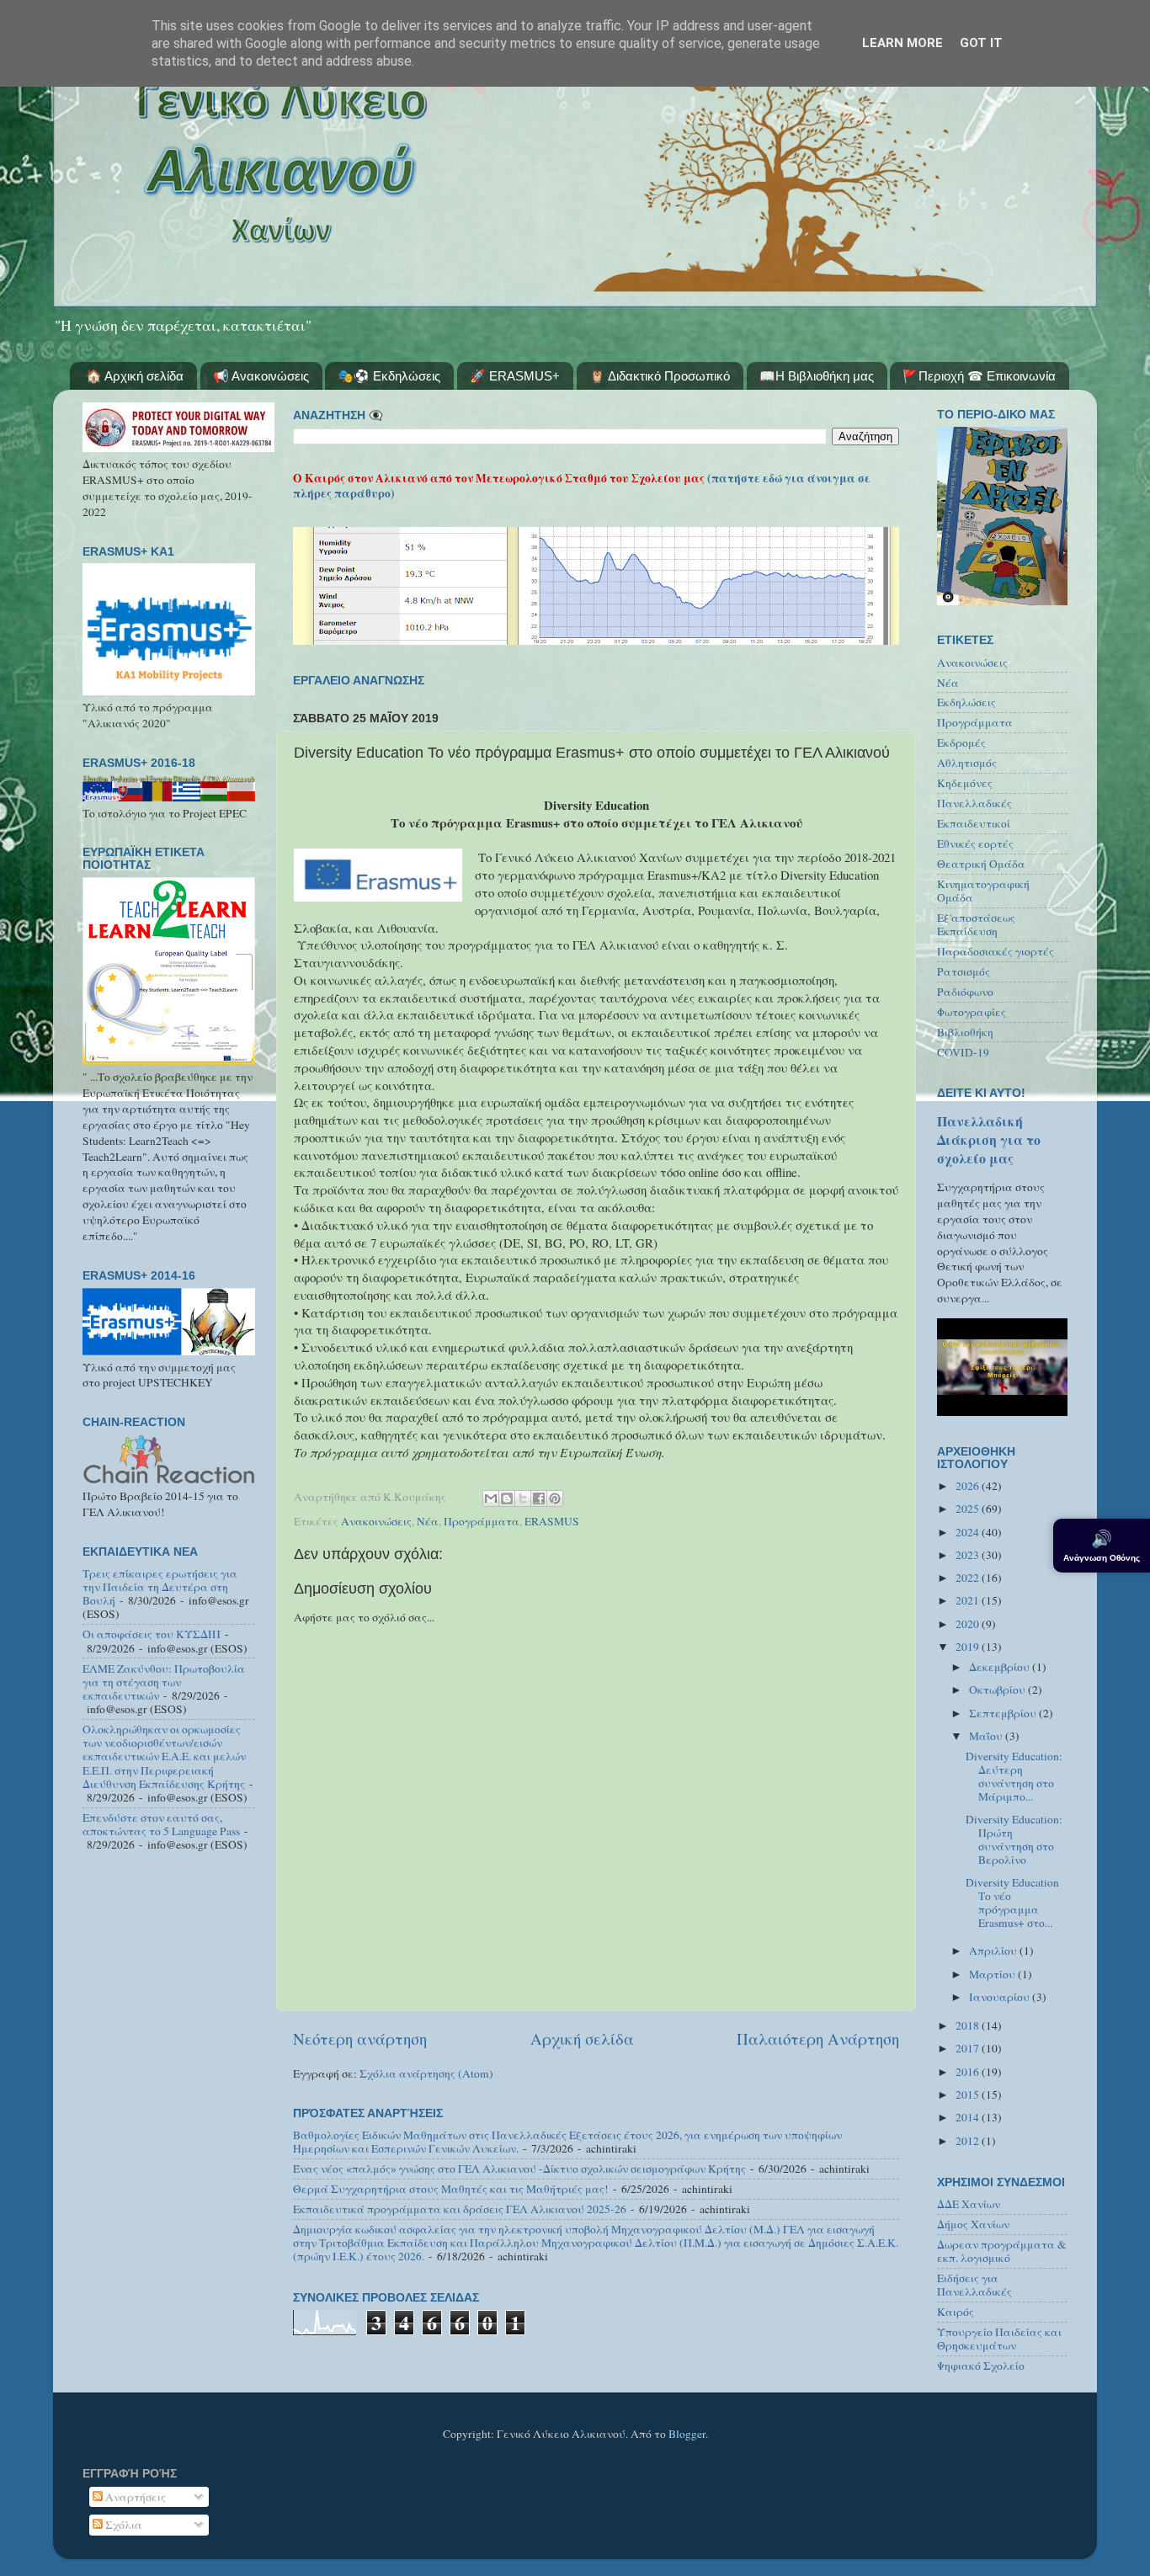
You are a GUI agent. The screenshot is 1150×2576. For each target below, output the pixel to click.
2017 (969, 2048)
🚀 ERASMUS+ (515, 376)
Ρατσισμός (964, 971)
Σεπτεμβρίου (1004, 1713)
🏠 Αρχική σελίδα (135, 376)
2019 (969, 1647)
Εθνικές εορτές (975, 844)
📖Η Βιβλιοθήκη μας (817, 376)
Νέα (428, 1521)
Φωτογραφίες (972, 1012)
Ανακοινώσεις (376, 1521)
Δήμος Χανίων (973, 2224)
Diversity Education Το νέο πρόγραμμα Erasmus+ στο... (1012, 1903)
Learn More (902, 43)
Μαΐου (987, 1736)
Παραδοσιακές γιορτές (996, 951)
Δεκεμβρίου (1001, 1667)
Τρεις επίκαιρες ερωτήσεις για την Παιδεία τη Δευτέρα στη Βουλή (160, 1587)
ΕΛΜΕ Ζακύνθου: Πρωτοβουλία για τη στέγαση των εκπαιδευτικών (164, 1682)
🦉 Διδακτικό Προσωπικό (660, 376)
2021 (969, 1600)
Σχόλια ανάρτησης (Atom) (426, 2073)
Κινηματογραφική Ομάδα (983, 891)
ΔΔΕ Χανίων (969, 2204)
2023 (969, 1555)
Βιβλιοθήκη (965, 1032)
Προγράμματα (482, 1521)
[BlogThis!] (507, 1498)
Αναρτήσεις (134, 2497)
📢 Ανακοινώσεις (261, 376)
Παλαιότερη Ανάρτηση (818, 2038)
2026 (969, 1486)
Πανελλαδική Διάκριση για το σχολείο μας (989, 1139)
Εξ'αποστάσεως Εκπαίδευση (976, 924)
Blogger (687, 2434)
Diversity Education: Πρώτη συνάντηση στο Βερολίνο (1014, 1840)
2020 (969, 1624)
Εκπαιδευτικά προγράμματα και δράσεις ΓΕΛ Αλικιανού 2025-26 (460, 2209)
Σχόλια (122, 2525)
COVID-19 (963, 1052)
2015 (969, 2094)
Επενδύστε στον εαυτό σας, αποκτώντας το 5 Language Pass (161, 1824)
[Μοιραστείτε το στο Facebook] (539, 1498)
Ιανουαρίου (1001, 1997)
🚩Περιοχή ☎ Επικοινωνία (979, 376)
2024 (969, 1532)
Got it (981, 43)
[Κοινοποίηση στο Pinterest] (555, 1498)
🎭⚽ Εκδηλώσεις (389, 376)
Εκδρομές (961, 742)
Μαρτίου (993, 1974)
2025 (969, 1509)
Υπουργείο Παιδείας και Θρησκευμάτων (999, 2339)
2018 (969, 2025)
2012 (969, 2141)
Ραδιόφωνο (965, 992)
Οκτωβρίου (998, 1690)
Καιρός (956, 2312)
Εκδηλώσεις (966, 702)
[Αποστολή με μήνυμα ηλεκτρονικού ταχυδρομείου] (491, 1498)
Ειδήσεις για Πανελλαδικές (974, 2285)
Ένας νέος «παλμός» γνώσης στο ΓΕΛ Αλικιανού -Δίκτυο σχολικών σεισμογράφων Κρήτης (519, 2169)
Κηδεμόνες (965, 783)
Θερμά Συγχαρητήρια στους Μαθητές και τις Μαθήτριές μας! (451, 2189)
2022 (969, 1578)
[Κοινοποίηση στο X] (523, 1498)
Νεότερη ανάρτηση (360, 2038)
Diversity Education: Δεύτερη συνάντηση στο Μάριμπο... (1014, 1777)
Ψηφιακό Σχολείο (981, 2366)
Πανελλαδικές (974, 803)
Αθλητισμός (967, 763)
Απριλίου (994, 1951)
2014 (969, 2117)
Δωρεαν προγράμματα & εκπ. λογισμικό (1002, 2251)
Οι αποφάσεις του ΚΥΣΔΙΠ (152, 1634)
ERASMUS (552, 1521)
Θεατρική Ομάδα (981, 864)
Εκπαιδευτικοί (974, 823)
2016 (969, 2072)
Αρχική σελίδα (582, 2038)
